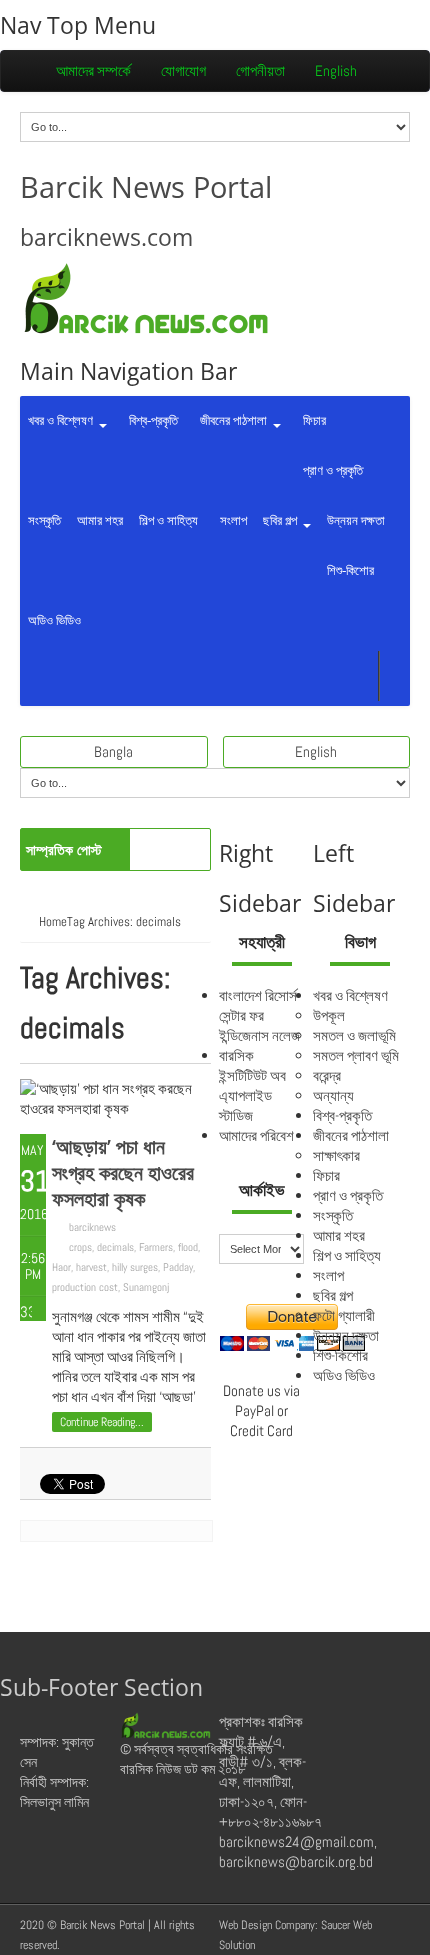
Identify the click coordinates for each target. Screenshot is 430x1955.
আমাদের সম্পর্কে (93, 70)
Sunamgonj (146, 1287)
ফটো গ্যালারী (344, 1315)
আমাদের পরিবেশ (256, 1135)
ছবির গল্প (281, 520)
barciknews (92, 1227)
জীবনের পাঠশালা (232, 420)
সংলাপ (230, 520)
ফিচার (311, 420)
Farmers (156, 1247)
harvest (91, 1267)
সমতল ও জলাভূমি (354, 1035)
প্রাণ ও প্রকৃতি (330, 470)
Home (53, 921)
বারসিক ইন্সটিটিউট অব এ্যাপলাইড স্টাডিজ (252, 1085)
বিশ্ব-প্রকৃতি (150, 420)
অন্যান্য (333, 1095)
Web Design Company (267, 1925)
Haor (61, 1267)
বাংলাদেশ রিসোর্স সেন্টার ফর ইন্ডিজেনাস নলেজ (259, 1015)
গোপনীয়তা (260, 70)
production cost (85, 1287)
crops (80, 1247)
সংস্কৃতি (44, 520)
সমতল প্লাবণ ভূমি (356, 1055)
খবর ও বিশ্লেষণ (62, 420)
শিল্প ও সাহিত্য (168, 520)
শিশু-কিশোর (350, 570)
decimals (115, 1247)
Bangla (113, 751)
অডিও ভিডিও (54, 620)
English (336, 70)
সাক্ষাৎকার (336, 1155)
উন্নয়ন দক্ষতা (356, 520)
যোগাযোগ (183, 70)
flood (188, 1247)
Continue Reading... (102, 1422)
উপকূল (329, 1015)
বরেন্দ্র (327, 1075)
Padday (178, 1267)
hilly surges (135, 1267)
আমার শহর (100, 520)
